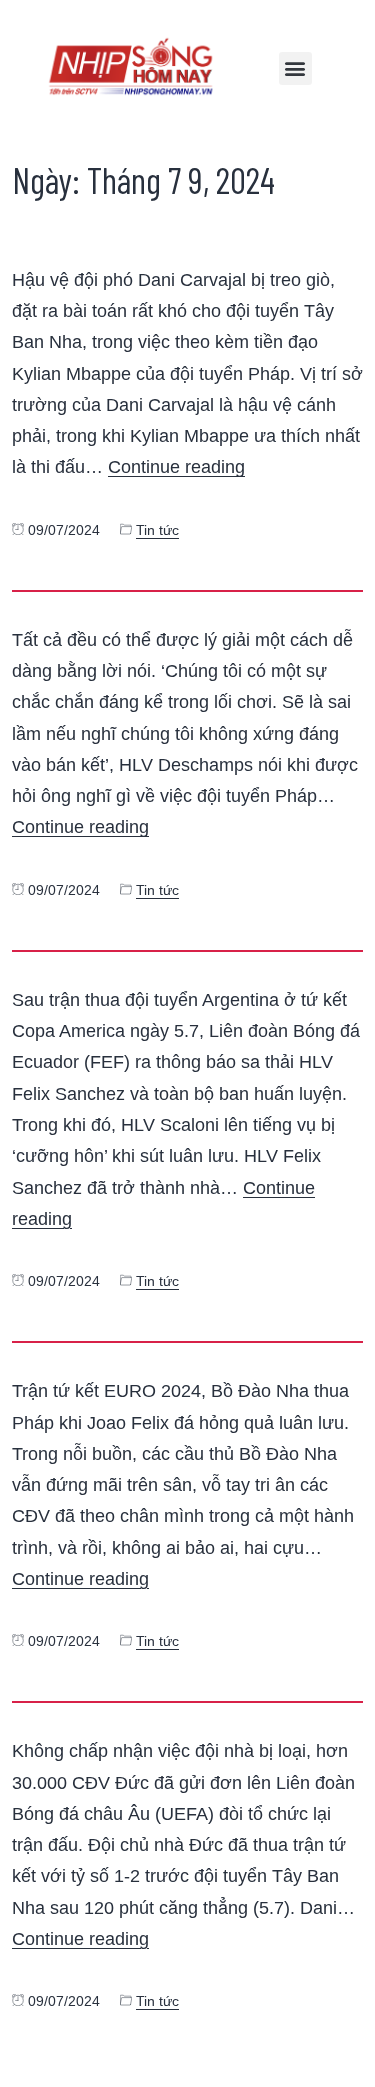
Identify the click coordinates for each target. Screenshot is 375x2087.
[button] (295, 68)
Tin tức (157, 530)
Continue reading (176, 466)
